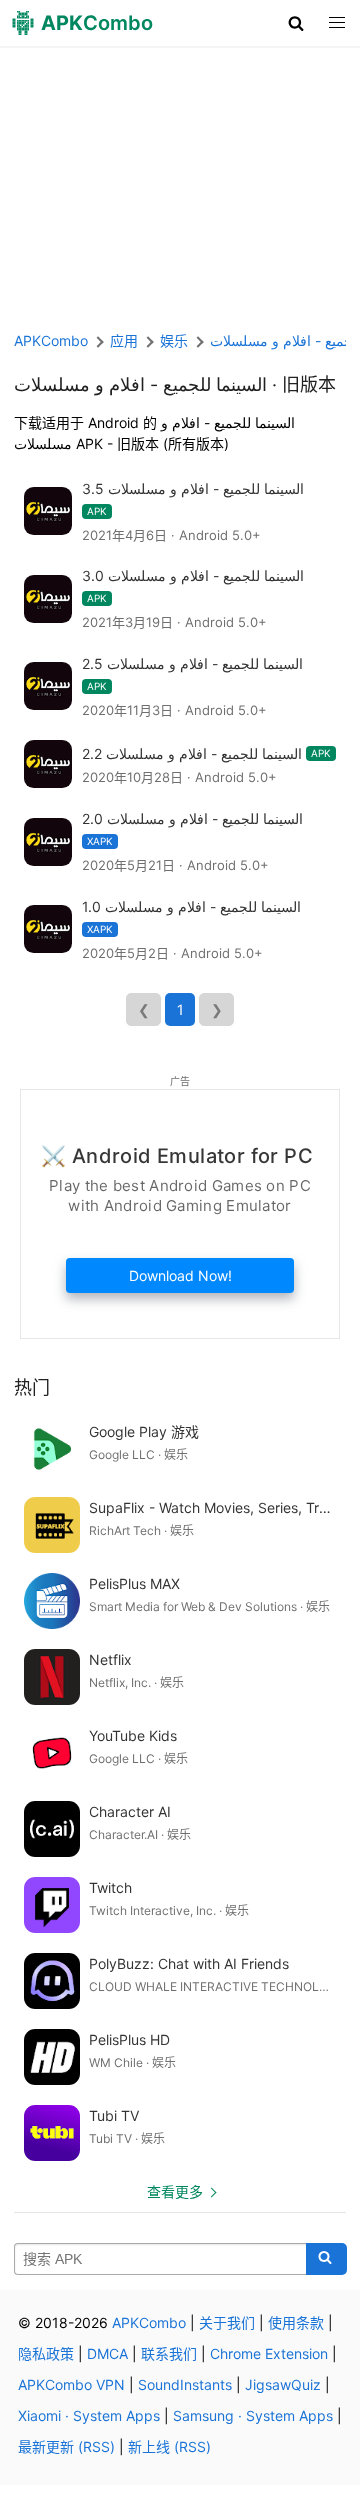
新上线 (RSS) (169, 2446)
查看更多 (175, 2191)
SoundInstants (185, 2384)
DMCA (107, 2353)
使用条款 (296, 2322)
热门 (32, 1387)
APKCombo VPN (71, 2384)
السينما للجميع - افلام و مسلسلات (140, 384)
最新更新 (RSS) (66, 2446)
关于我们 (227, 2322)
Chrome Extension (269, 2353)
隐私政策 (46, 2353)
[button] (296, 23)
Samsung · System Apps (253, 2415)
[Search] (326, 2259)
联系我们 (169, 2353)
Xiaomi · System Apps (89, 2415)
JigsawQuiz (283, 2384)
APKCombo (51, 340)
